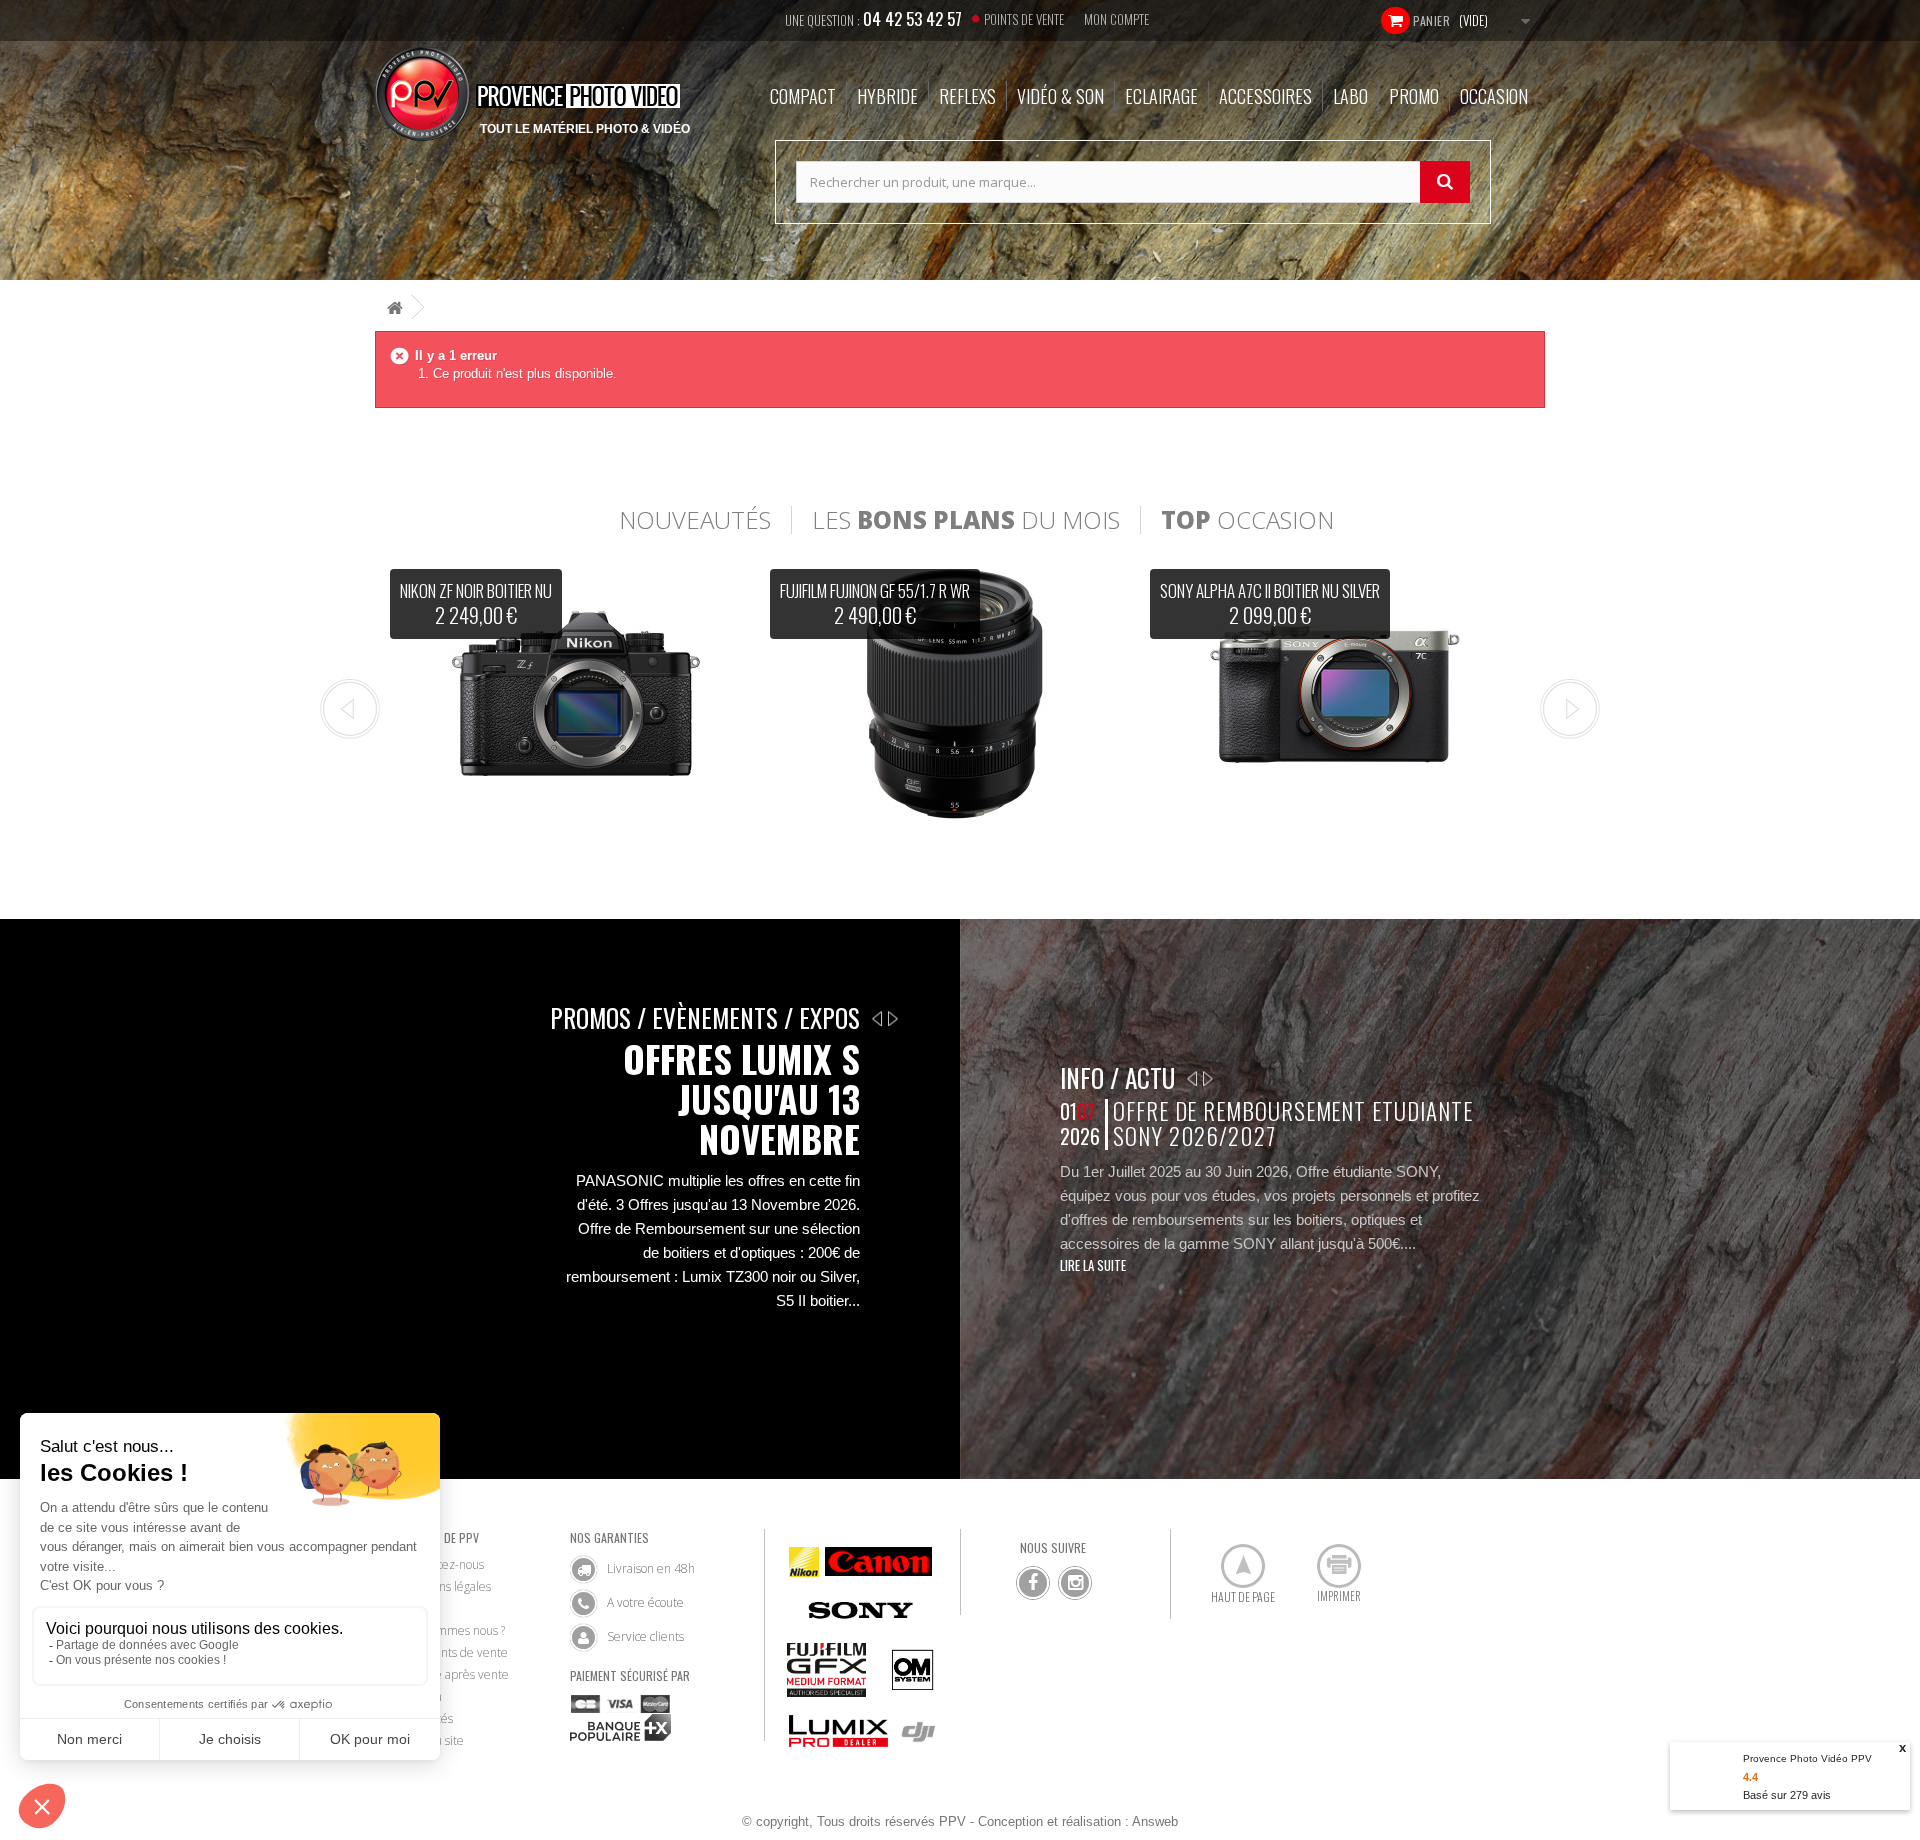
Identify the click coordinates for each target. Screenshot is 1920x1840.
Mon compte (1116, 19)
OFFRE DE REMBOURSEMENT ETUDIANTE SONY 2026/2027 (1292, 1123)
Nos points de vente (455, 1652)
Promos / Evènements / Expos (705, 1017)
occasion (1247, 520)
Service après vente (455, 1674)
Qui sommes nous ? (453, 1630)
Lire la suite (1093, 1265)
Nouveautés (695, 520)
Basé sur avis (1787, 1795)
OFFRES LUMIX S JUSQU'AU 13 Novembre (741, 1099)
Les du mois (966, 520)
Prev (350, 709)
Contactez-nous (443, 1564)
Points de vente (1024, 19)
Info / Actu (1117, 1077)
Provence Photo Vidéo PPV (1807, 1758)
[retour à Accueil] (395, 307)
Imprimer (1328, 1558)
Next (1570, 709)
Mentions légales (446, 1586)
